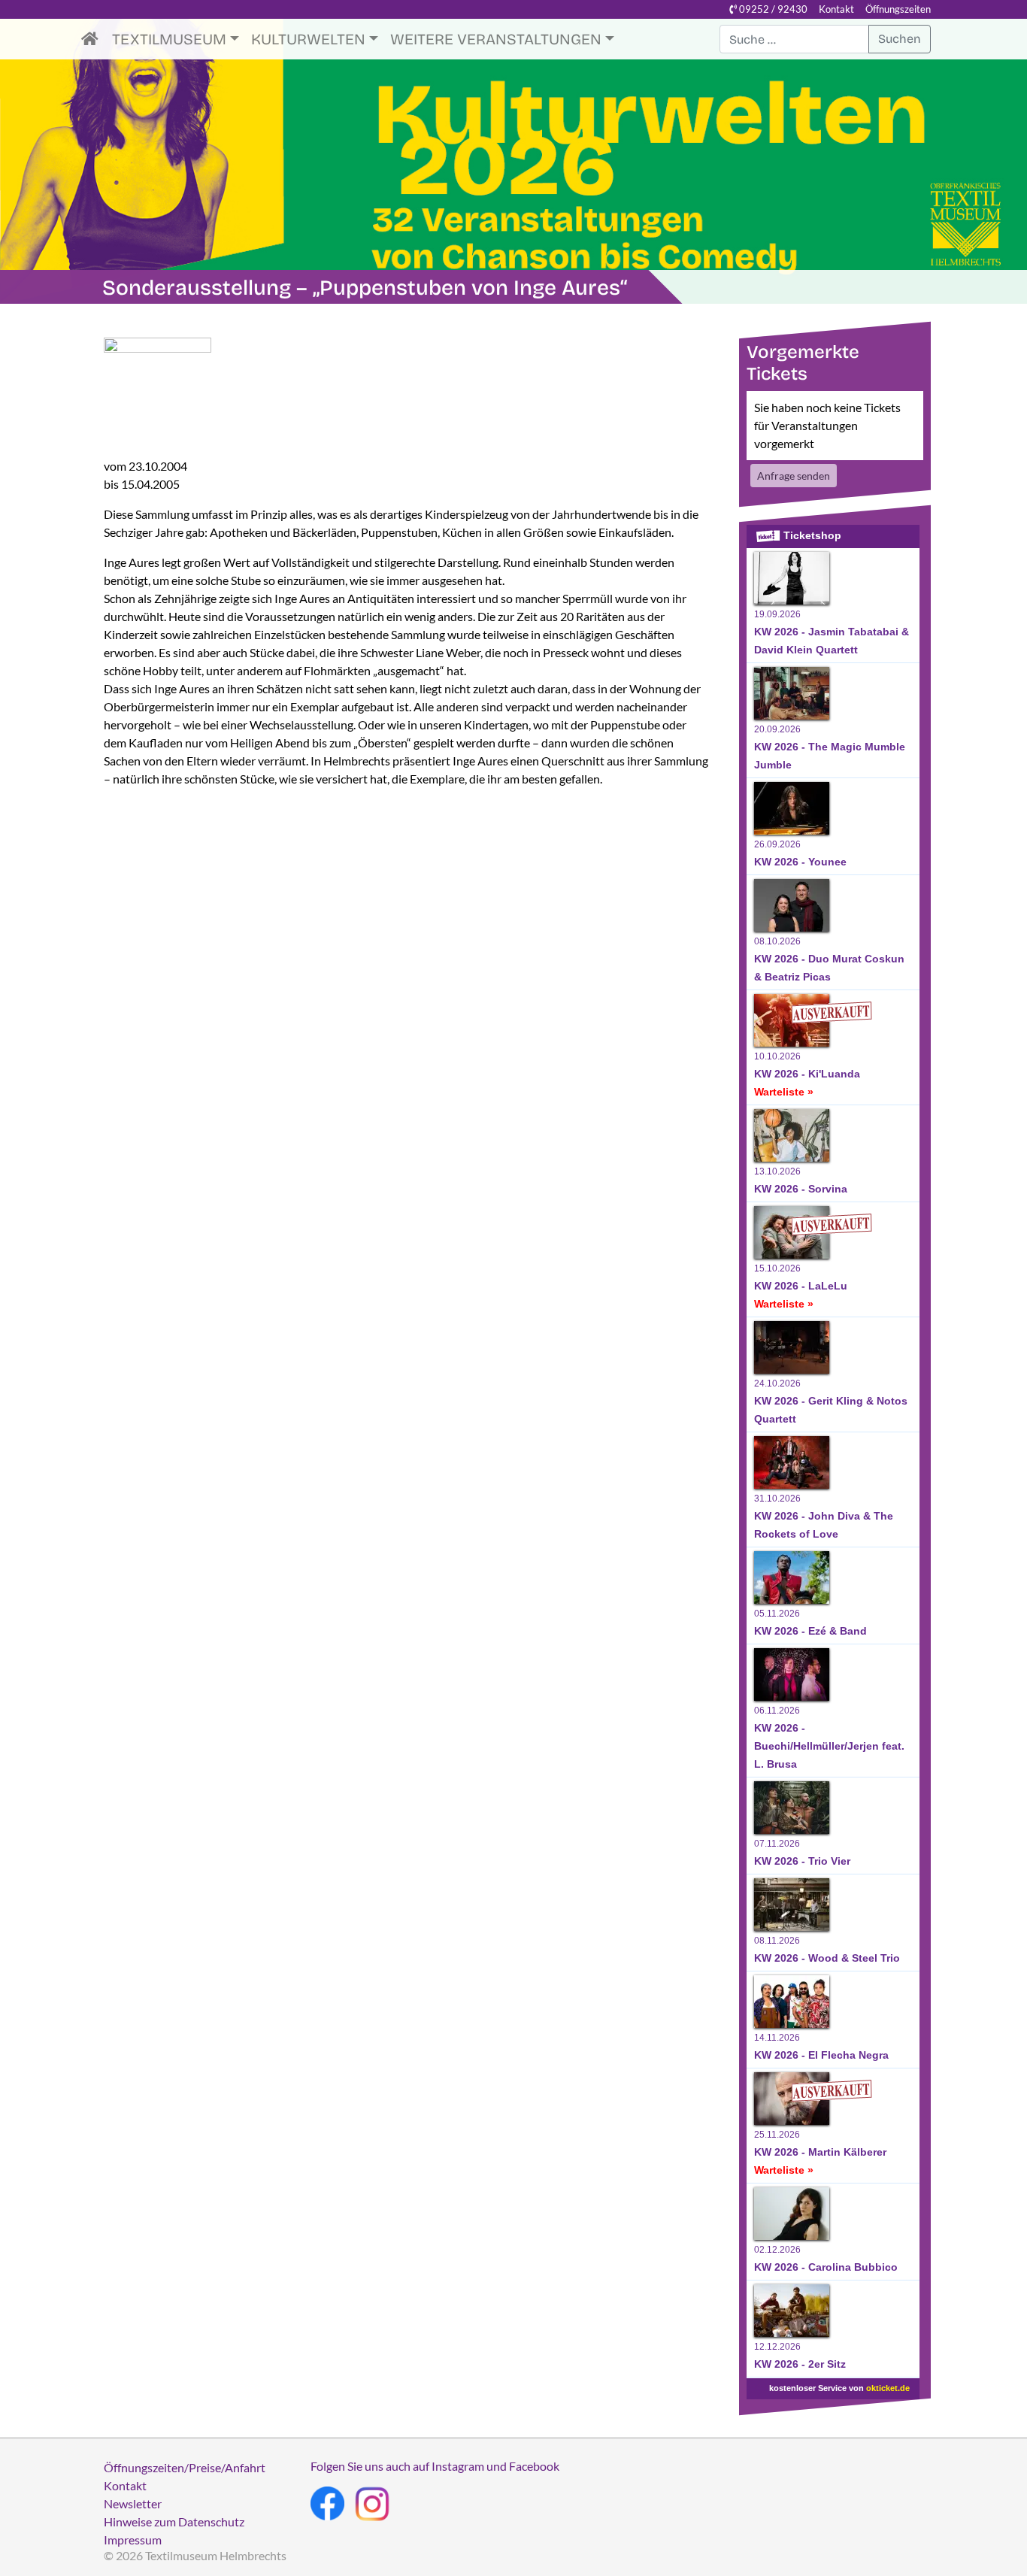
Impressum (133, 2540)
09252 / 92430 (772, 9)
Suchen (900, 39)
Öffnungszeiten (898, 9)
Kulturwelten (308, 39)
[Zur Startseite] (94, 39)
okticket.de (888, 2388)
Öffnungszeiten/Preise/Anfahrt (185, 2467)
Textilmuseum (169, 39)
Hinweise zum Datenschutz (174, 2521)
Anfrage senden (794, 476)
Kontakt (836, 9)
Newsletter (133, 2503)
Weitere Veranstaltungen (496, 39)
